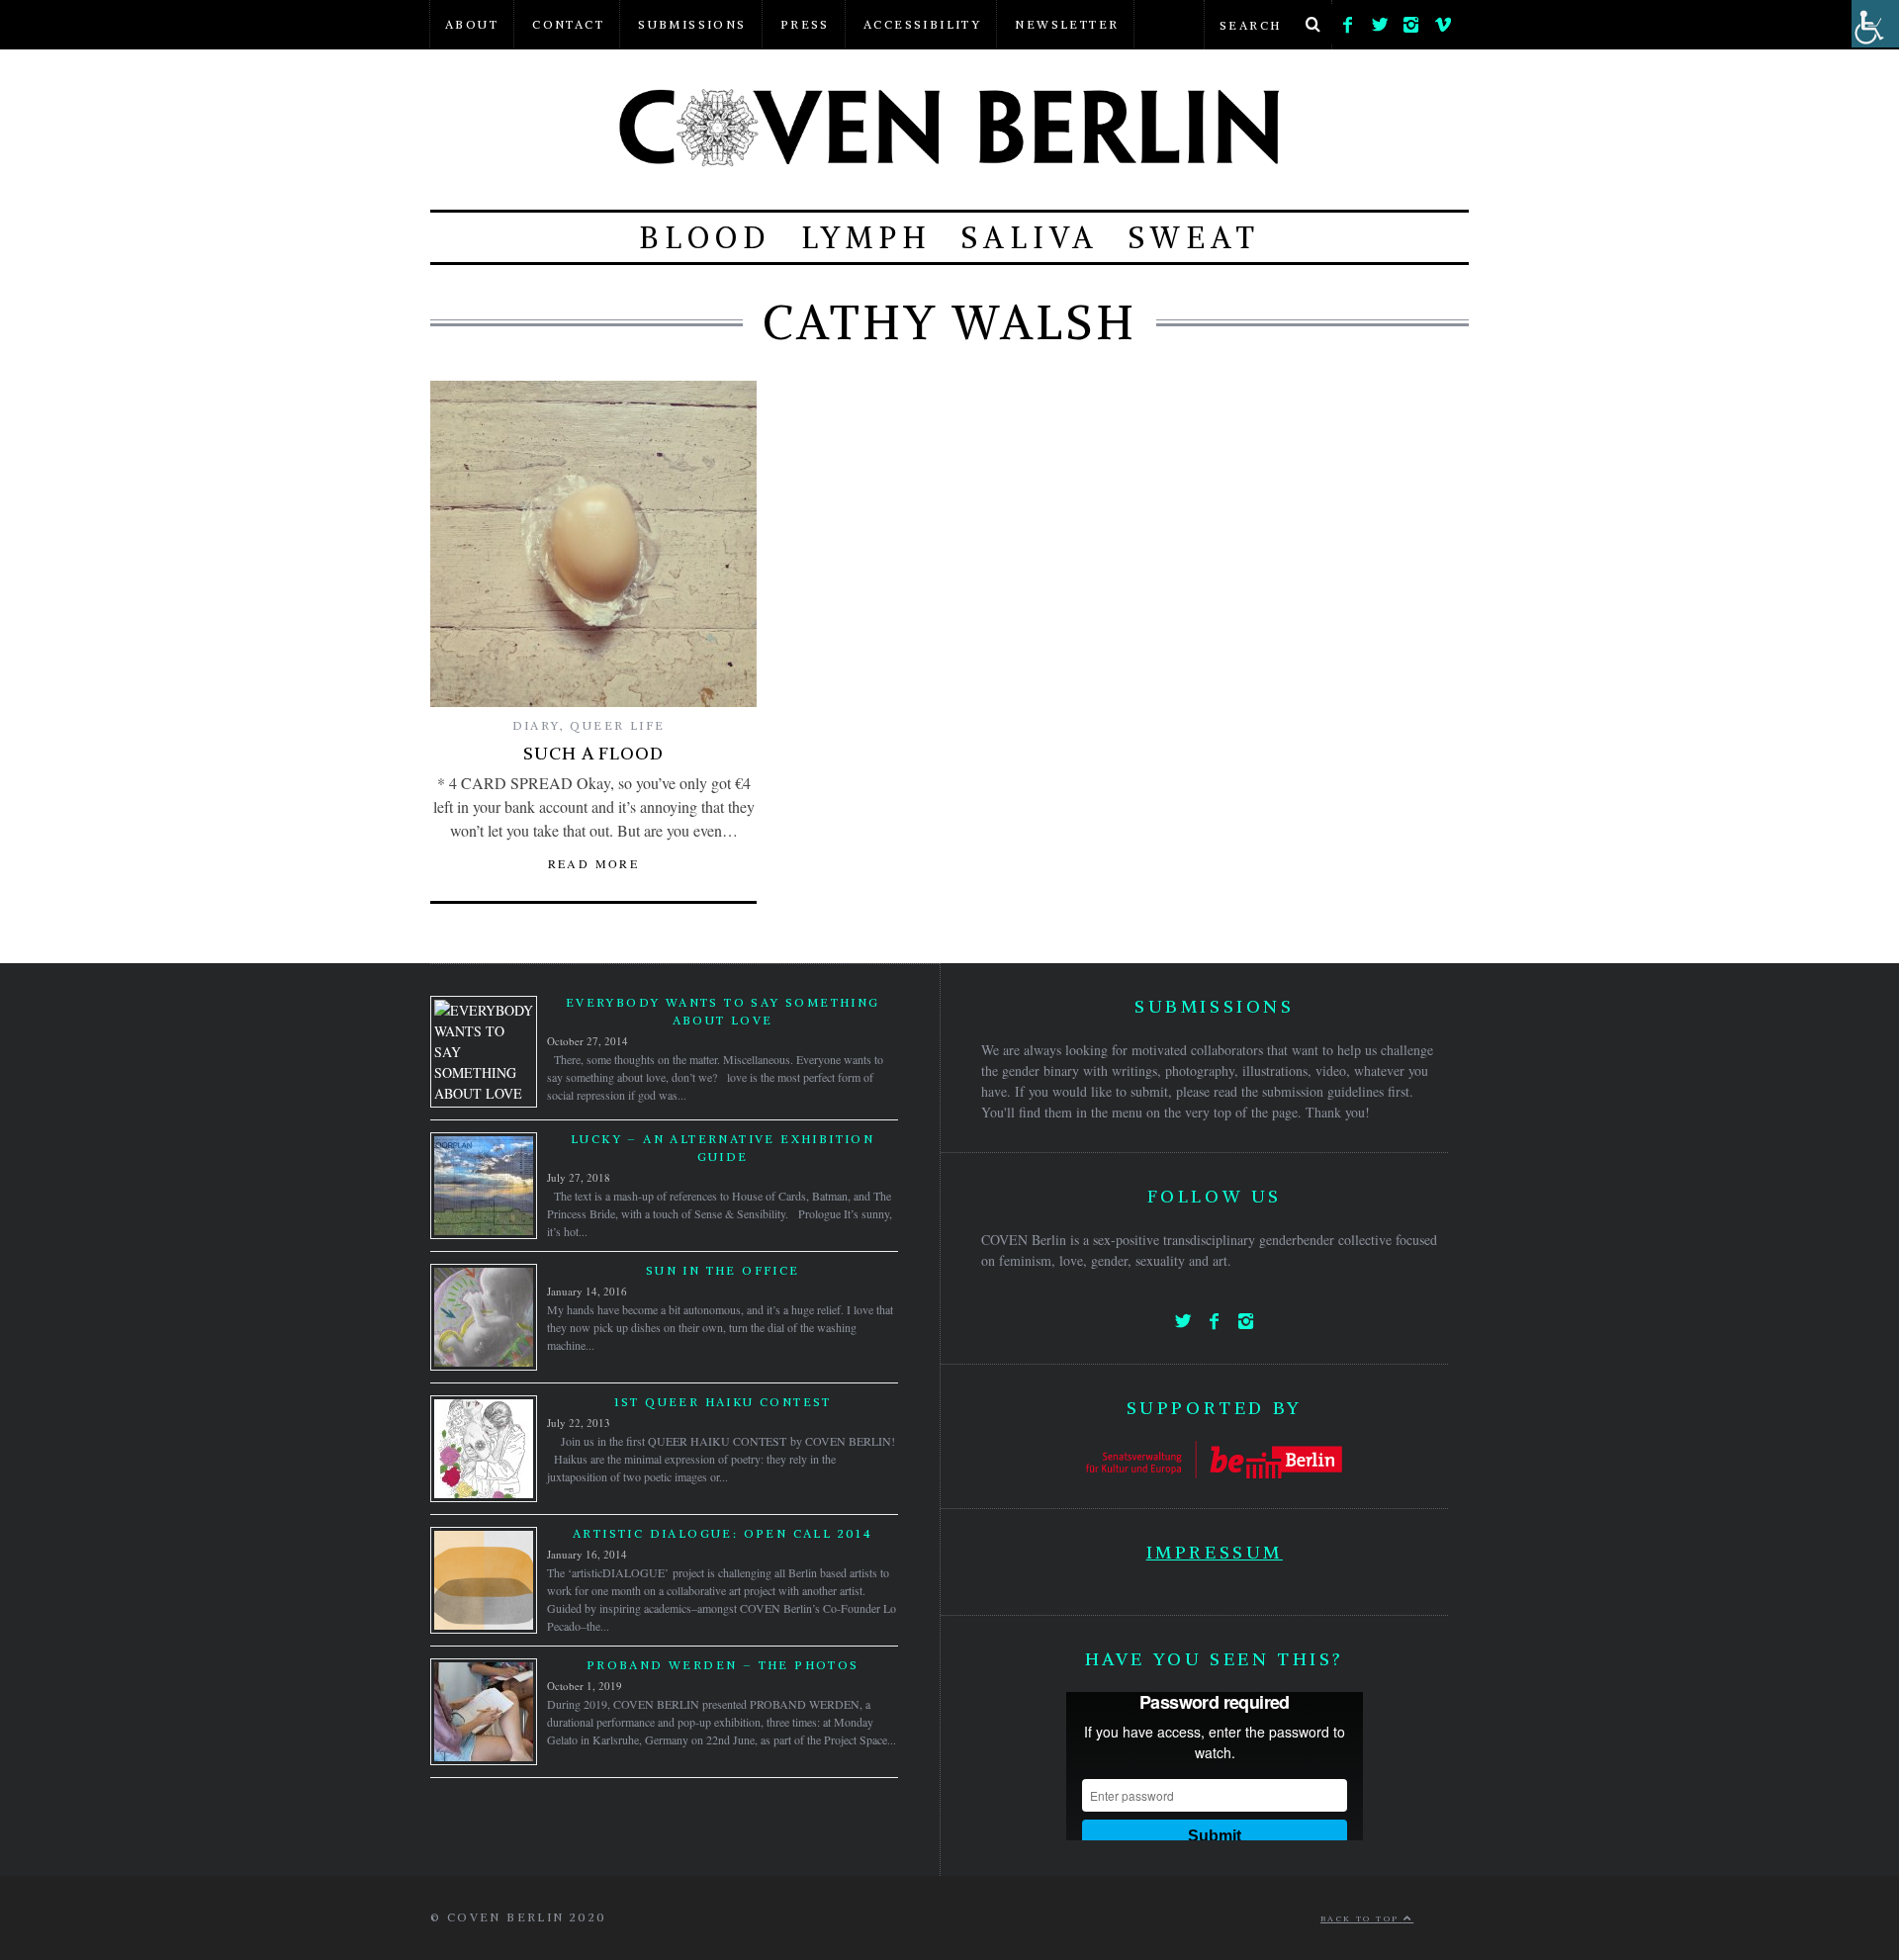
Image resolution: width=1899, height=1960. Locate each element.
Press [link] (805, 24)
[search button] (1312, 25)
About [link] (472, 24)
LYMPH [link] (866, 237)
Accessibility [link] (922, 24)
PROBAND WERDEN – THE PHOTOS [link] (723, 1665)
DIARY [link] (536, 725)
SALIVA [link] (1030, 237)
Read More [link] (594, 863)
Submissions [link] (692, 24)
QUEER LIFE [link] (617, 725)
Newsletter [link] (1067, 24)
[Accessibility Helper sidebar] (1875, 24)
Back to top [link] (1362, 1918)
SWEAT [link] (1194, 237)
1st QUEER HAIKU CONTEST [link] (723, 1402)
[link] (1348, 20)
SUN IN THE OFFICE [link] (723, 1270)
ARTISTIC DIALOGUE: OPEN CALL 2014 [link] (723, 1533)
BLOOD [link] (705, 237)
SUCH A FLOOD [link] (593, 753)
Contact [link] (568, 24)
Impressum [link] (1215, 1552)
